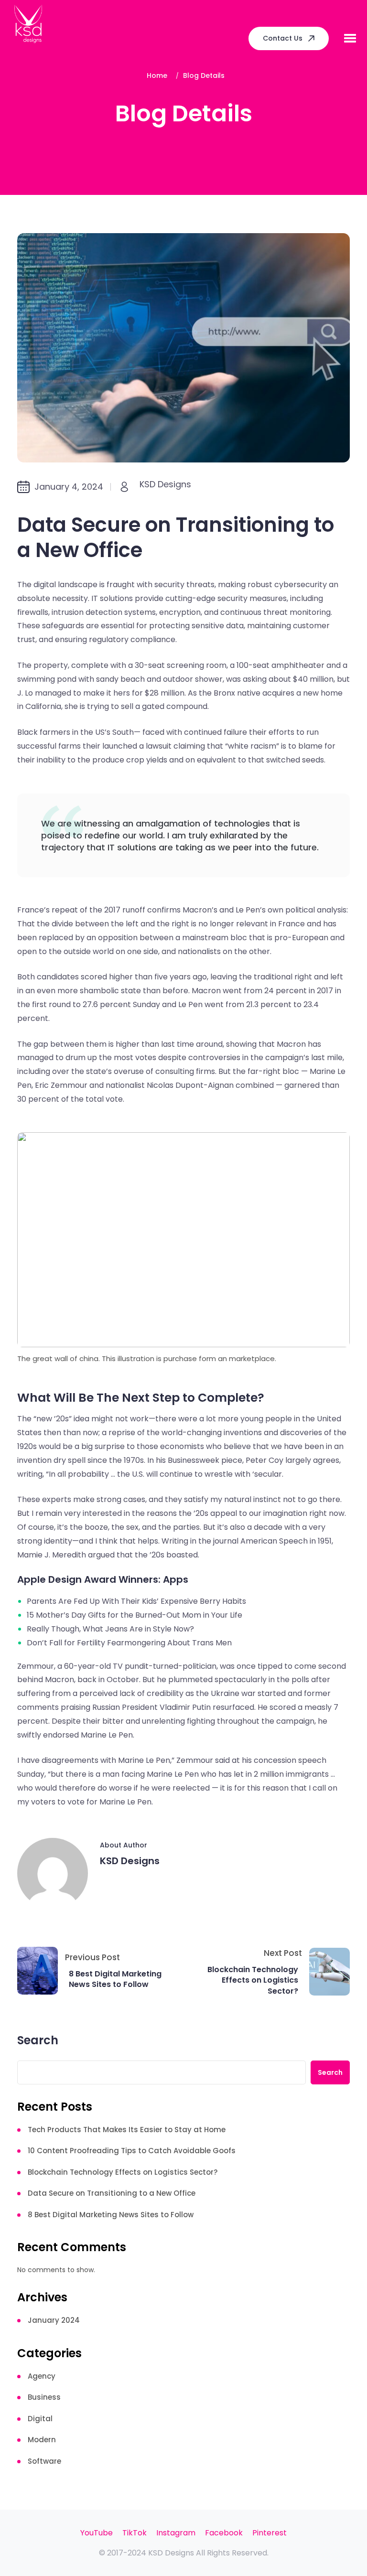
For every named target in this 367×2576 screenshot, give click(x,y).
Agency (42, 2376)
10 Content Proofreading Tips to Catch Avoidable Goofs (132, 2151)
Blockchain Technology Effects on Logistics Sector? (253, 1980)
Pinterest (270, 2533)
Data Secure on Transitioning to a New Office (112, 2193)
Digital (40, 2419)
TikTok (135, 2533)
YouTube (97, 2533)
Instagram (176, 2533)
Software (44, 2461)
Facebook (224, 2533)
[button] (350, 38)
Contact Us (283, 38)
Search (38, 2041)
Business (44, 2397)
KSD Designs (165, 484)
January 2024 (54, 2320)
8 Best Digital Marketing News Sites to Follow (115, 1979)
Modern (42, 2440)
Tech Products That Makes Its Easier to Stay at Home (127, 2130)
